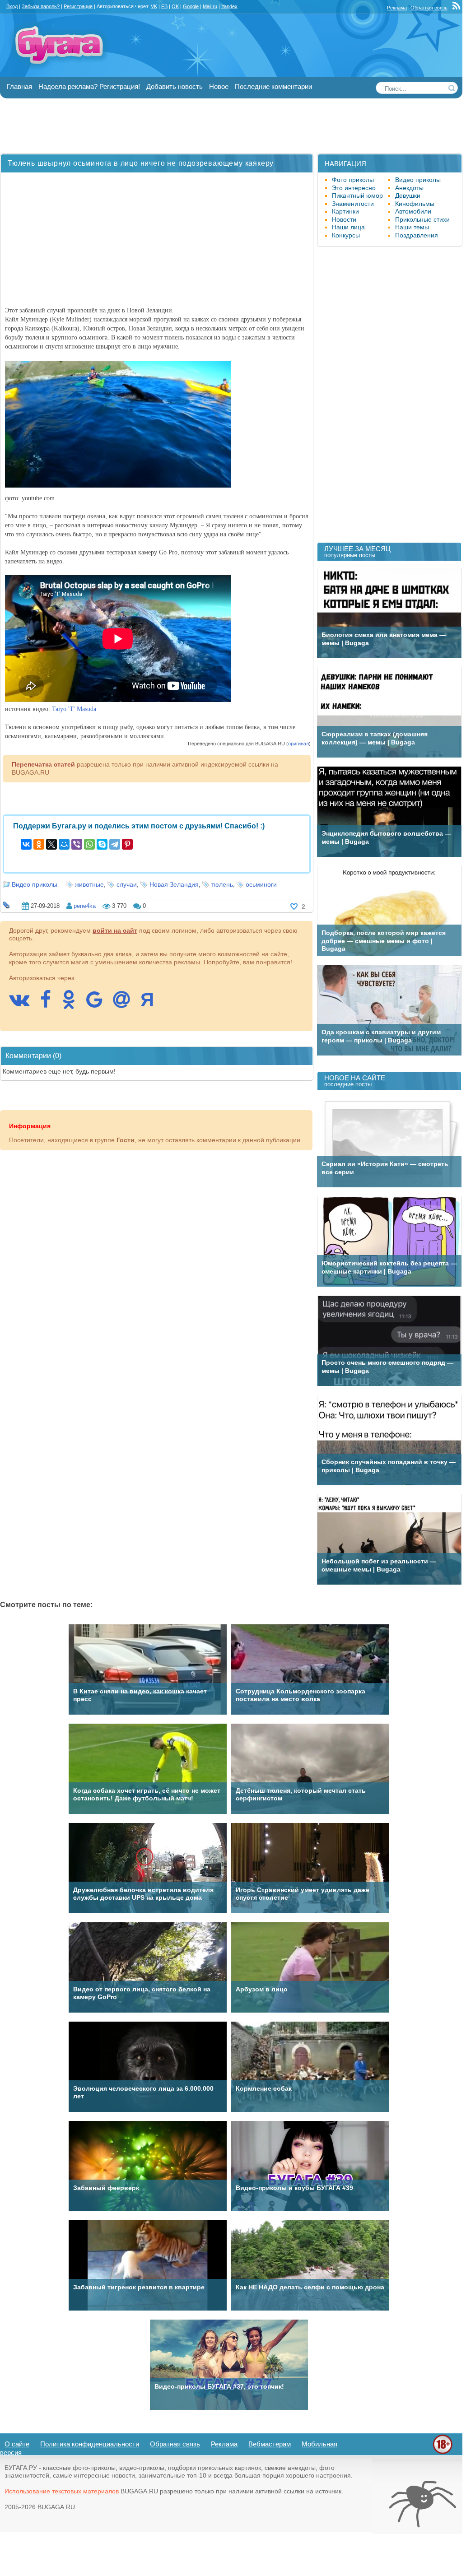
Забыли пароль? (41, 6)
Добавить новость (175, 86)
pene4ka (85, 906)
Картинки (345, 211)
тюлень (222, 884)
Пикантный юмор (357, 195)
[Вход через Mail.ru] (126, 1004)
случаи (127, 884)
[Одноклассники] (39, 844)
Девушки (408, 195)
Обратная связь (429, 8)
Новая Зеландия (174, 884)
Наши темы (412, 227)
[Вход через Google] (99, 1004)
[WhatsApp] (89, 844)
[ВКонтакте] (26, 844)
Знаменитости (353, 204)
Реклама (397, 8)
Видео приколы (35, 884)
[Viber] (77, 844)
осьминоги (261, 884)
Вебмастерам (270, 2444)
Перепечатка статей (43, 764)
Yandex (229, 6)
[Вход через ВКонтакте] (24, 1004)
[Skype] (102, 844)
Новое (219, 86)
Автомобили (413, 211)
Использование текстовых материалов (62, 2491)
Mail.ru (210, 6)
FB (164, 6)
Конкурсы (346, 235)
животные (89, 884)
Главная (19, 86)
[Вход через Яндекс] (152, 1004)
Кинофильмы (415, 204)
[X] (51, 844)
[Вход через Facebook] (50, 1004)
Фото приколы (353, 180)
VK (154, 6)
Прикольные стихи (422, 219)
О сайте (17, 2444)
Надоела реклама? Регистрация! (89, 86)
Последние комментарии (273, 86)
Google (191, 6)
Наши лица (348, 227)
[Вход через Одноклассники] (73, 1004)
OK (175, 6)
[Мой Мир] (64, 844)
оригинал (298, 744)
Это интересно (354, 188)
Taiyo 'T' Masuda (74, 709)
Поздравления (417, 235)
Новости (344, 219)
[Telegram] (115, 844)
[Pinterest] (127, 844)
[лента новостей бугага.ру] (457, 8)
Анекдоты (409, 188)
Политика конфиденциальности (90, 2444)
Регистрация (78, 6)
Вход (12, 6)
